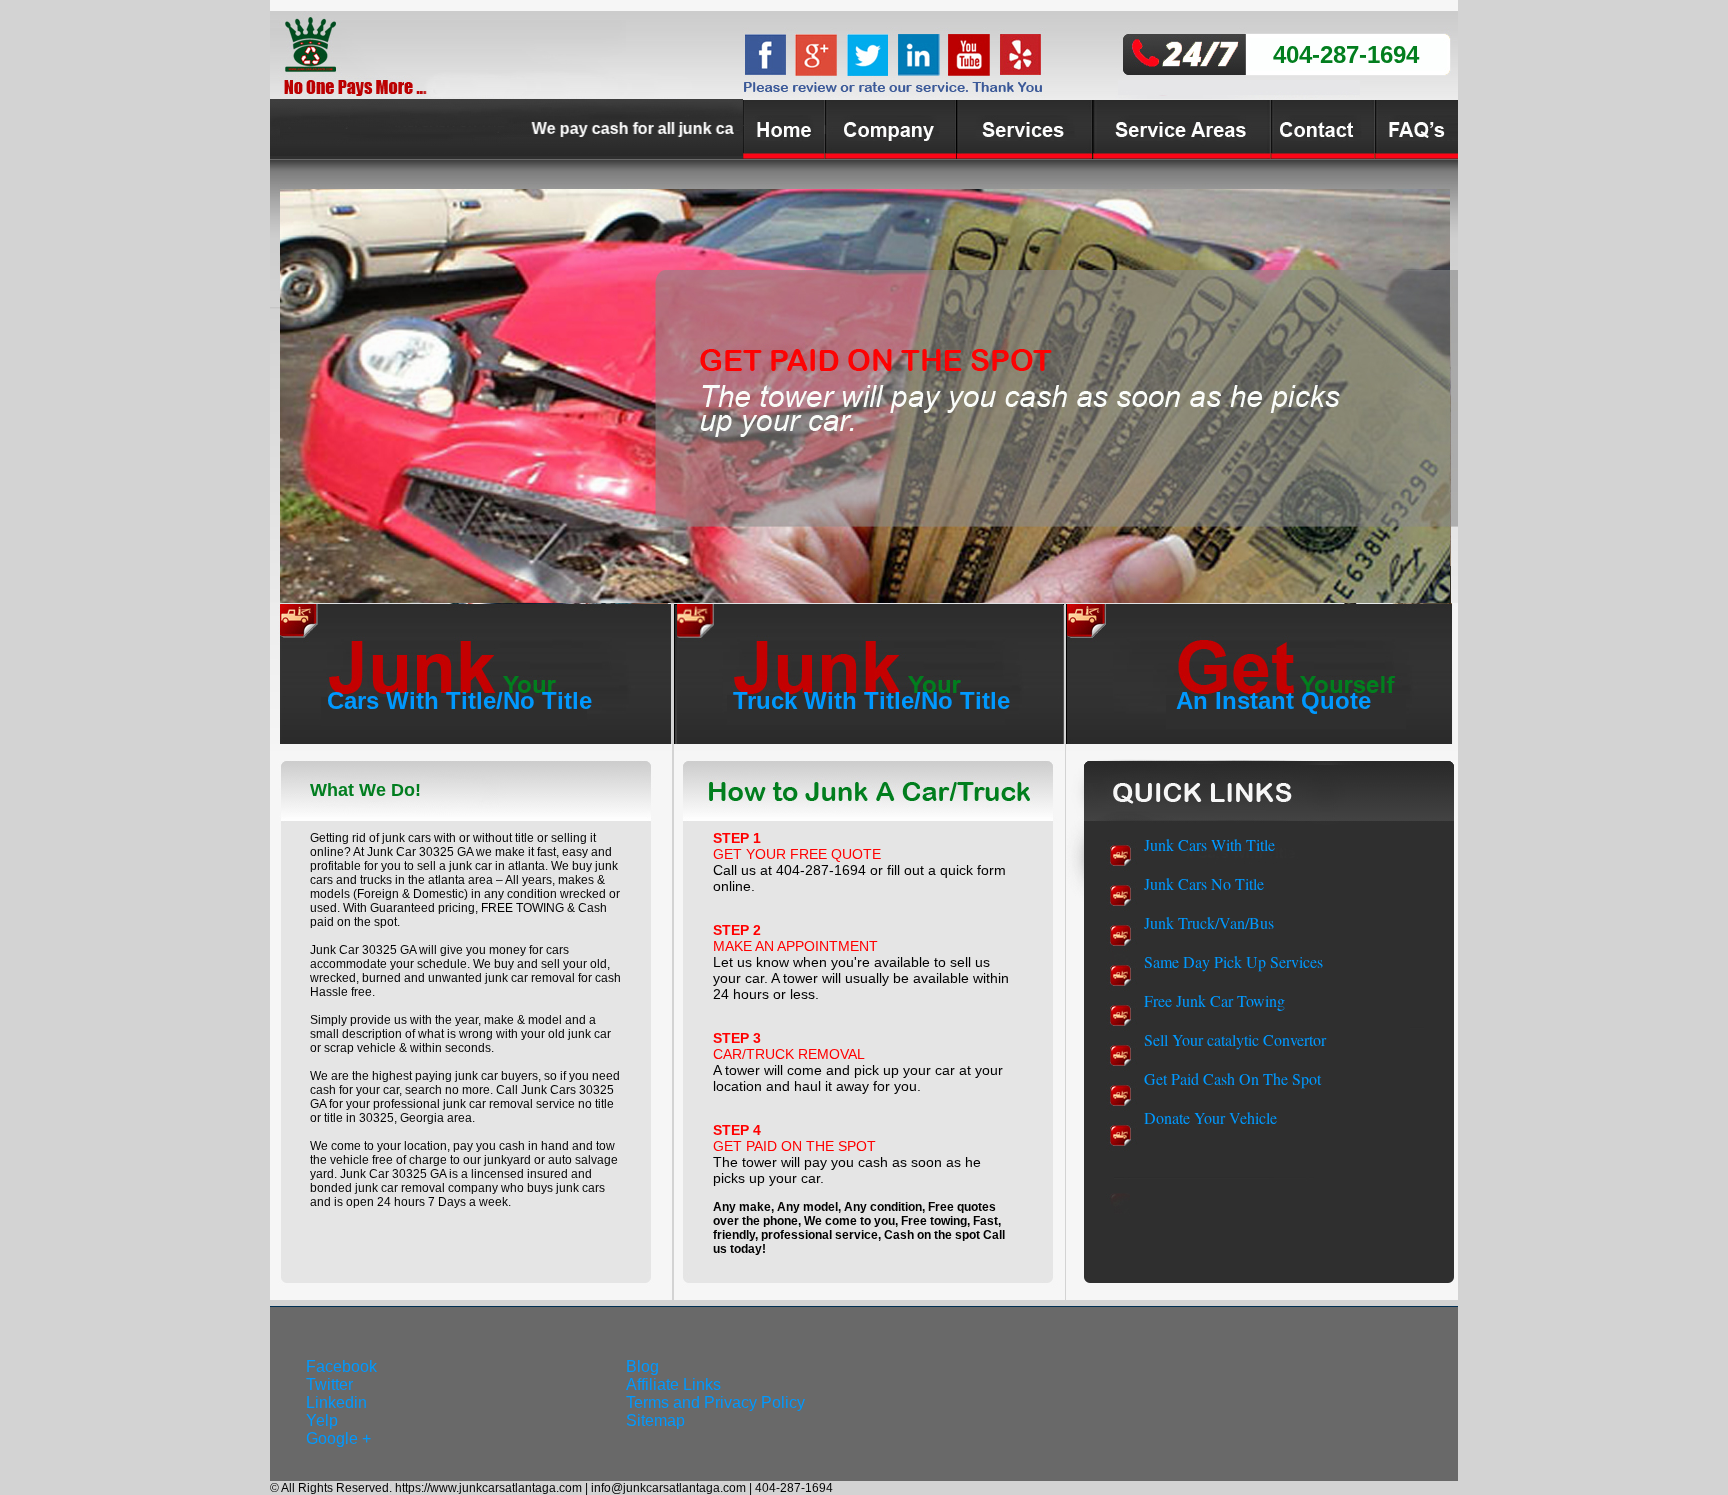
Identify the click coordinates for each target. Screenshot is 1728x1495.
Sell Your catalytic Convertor (1235, 1039)
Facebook (341, 1366)
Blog (642, 1366)
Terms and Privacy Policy (715, 1402)
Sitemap (655, 1420)
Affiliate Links (673, 1384)
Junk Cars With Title (1209, 844)
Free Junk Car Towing (1214, 1000)
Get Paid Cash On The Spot (1232, 1078)
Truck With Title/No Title (871, 700)
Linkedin (336, 1402)
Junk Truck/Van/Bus (1209, 922)
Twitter (329, 1384)
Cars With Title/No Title (459, 700)
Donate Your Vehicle (1210, 1117)
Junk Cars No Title (1204, 883)
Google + (338, 1438)
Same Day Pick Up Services (1233, 961)
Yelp (322, 1420)
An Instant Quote (1273, 700)
